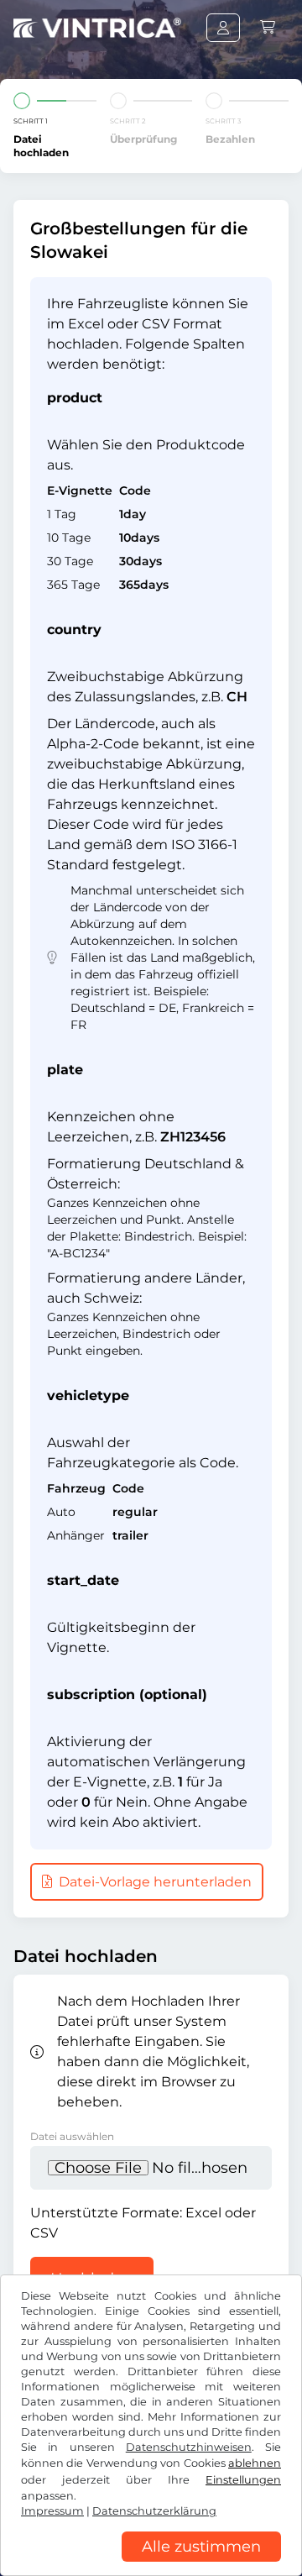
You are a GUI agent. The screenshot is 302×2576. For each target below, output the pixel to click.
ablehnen (255, 2463)
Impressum (52, 2511)
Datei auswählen (72, 2136)
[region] (151, 2563)
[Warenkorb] (268, 27)
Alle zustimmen (201, 2547)
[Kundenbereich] (223, 28)
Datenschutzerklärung (154, 2511)
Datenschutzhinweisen (189, 2447)
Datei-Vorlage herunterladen (154, 1882)
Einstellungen (243, 2480)
